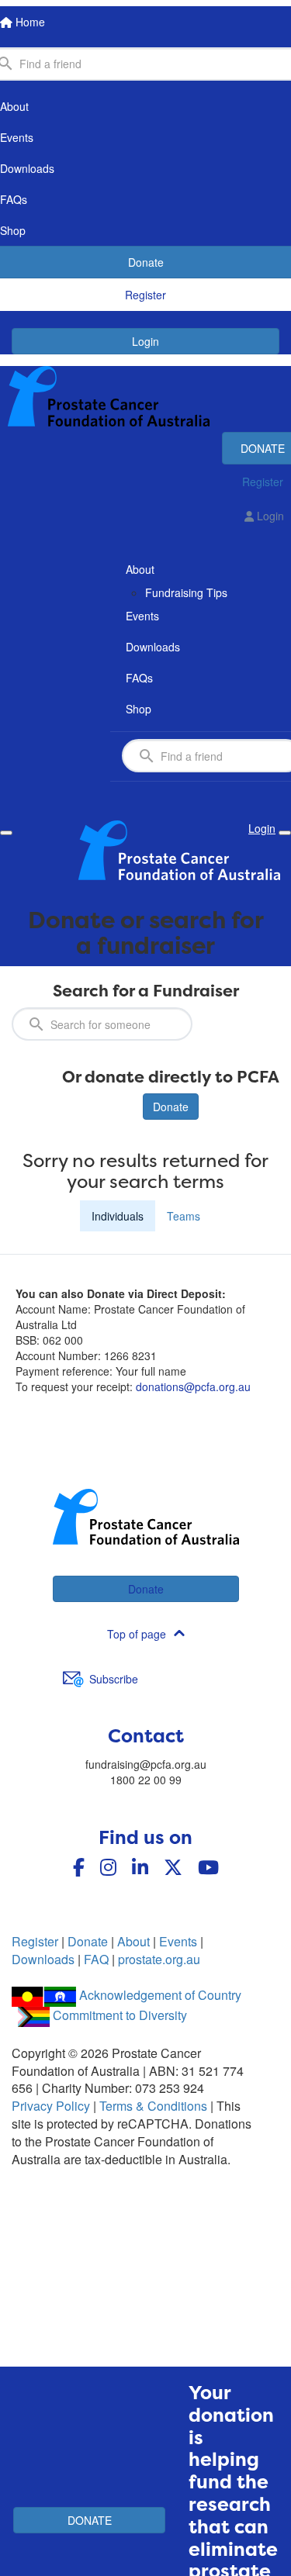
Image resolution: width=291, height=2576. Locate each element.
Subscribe (114, 1679)
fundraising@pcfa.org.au (146, 1764)
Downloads (43, 1959)
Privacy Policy (51, 2106)
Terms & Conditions (153, 2106)
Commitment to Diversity (120, 2015)
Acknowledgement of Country (160, 1995)
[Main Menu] (6, 833)
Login (145, 341)
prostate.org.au (159, 1959)
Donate (171, 1107)
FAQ (96, 1959)
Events (178, 1941)
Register (35, 1941)
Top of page (137, 1634)
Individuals (118, 1216)
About (133, 1941)
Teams (184, 1216)
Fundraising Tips (186, 592)
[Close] (285, 833)
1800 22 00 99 (146, 1780)
